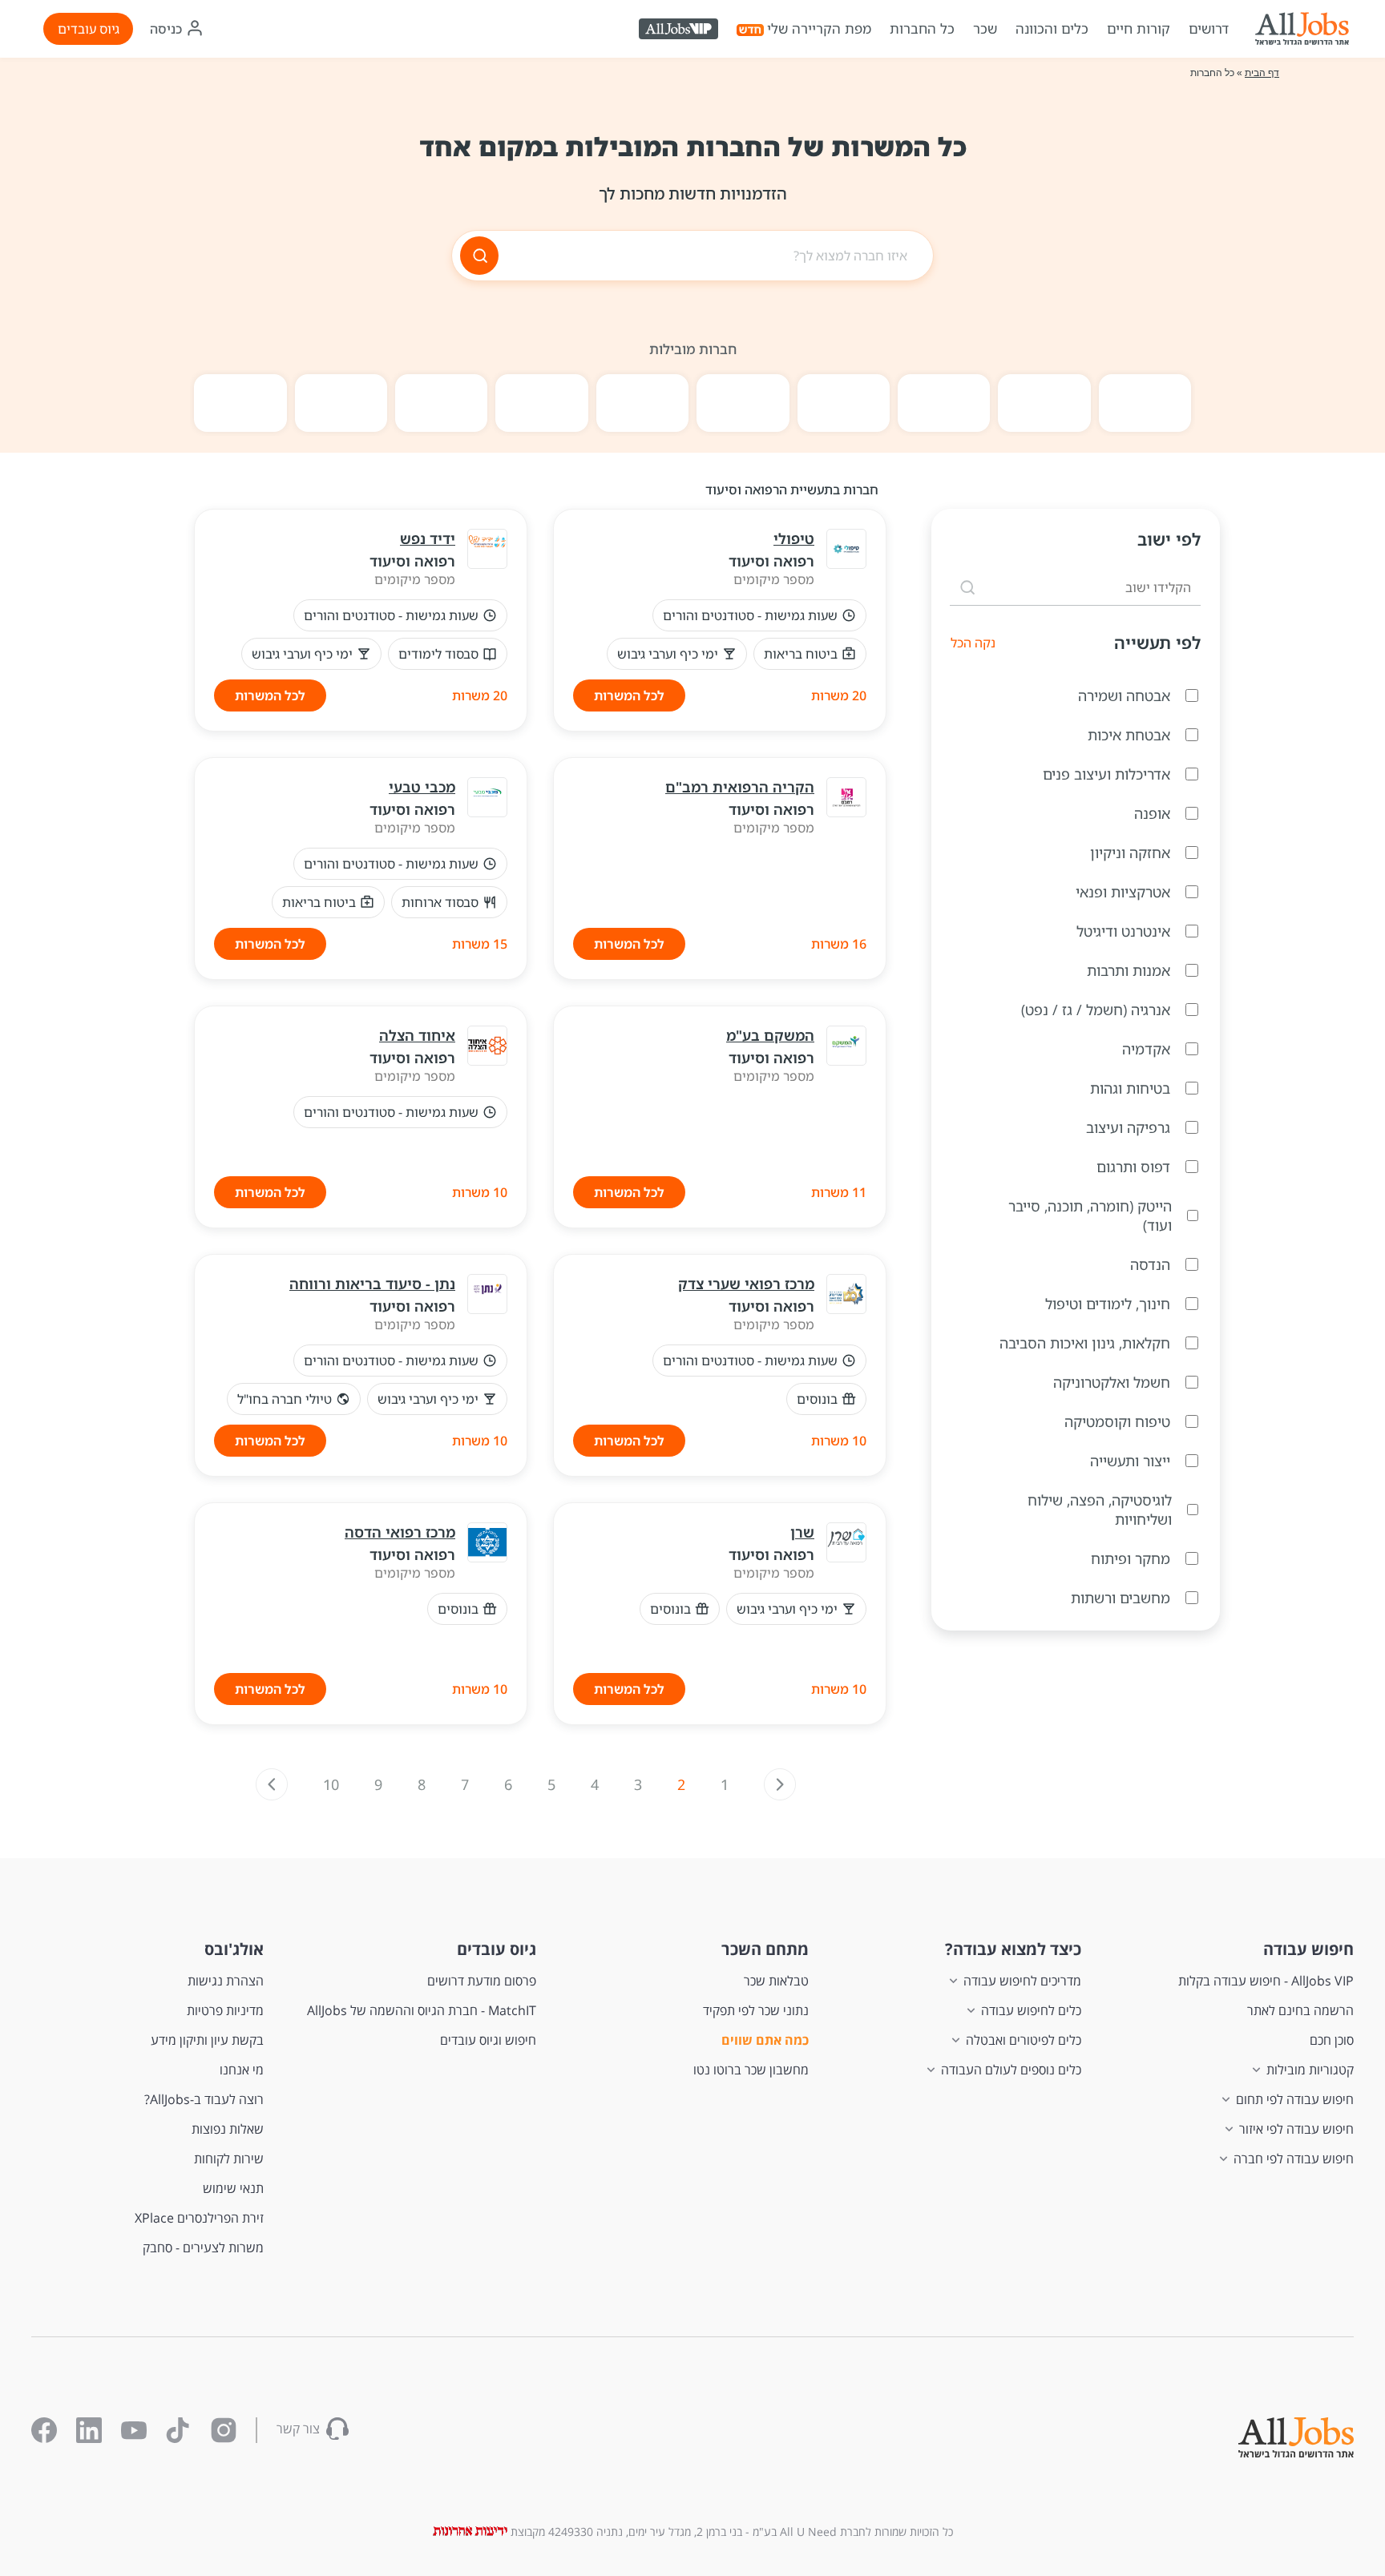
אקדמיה (1146, 1049)
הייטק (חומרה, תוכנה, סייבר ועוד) (1090, 1215)
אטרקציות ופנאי (1123, 892)
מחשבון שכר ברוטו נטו (751, 2070)
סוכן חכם (1332, 2040)
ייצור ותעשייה (1130, 1461)
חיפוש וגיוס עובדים (488, 2040)
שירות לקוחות (229, 2159)
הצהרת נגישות (226, 1981)
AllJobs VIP (680, 32)
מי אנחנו (242, 2070)
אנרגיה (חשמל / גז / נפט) (1096, 1010)
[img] (1302, 29)
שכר (985, 28)
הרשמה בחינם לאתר (1300, 2010)
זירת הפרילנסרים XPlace (199, 2218)
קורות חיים (1139, 28)
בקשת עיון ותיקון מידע (207, 2040)
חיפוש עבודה (1308, 1949)
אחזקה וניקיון (1130, 853)
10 (331, 1784)
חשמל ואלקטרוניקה (1112, 1382)
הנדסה (1150, 1264)
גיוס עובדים (89, 29)
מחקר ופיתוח (1131, 1558)
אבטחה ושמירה (1124, 695)
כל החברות (922, 28)
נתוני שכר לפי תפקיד (756, 2010)
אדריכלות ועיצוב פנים (1106, 774)
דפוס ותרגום (1133, 1167)
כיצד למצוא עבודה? (1013, 1949)
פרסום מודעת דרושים (482, 1981)
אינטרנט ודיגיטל (1123, 931)
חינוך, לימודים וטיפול (1108, 1304)
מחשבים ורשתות (1121, 1598)
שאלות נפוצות (228, 2129)
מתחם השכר (765, 1949)
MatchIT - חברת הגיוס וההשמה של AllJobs (422, 2010)
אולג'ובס (234, 1949)
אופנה (1152, 813)
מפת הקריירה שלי (819, 28)
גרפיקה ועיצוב (1128, 1127)
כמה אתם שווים (765, 2040)
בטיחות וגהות (1130, 1088)
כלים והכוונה (1052, 28)
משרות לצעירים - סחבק (203, 2247)
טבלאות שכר (776, 1981)
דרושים (1209, 28)
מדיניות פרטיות (225, 2010)
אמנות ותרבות (1129, 970)
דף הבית (1262, 73)
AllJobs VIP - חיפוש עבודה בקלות (1266, 1981)
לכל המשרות (629, 695)
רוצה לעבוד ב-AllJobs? (204, 2099)
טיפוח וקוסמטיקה (1117, 1421)
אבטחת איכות (1129, 735)
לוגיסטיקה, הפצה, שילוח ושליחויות (1100, 1510)
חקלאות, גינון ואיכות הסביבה (1085, 1343)
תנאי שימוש (233, 2188)
